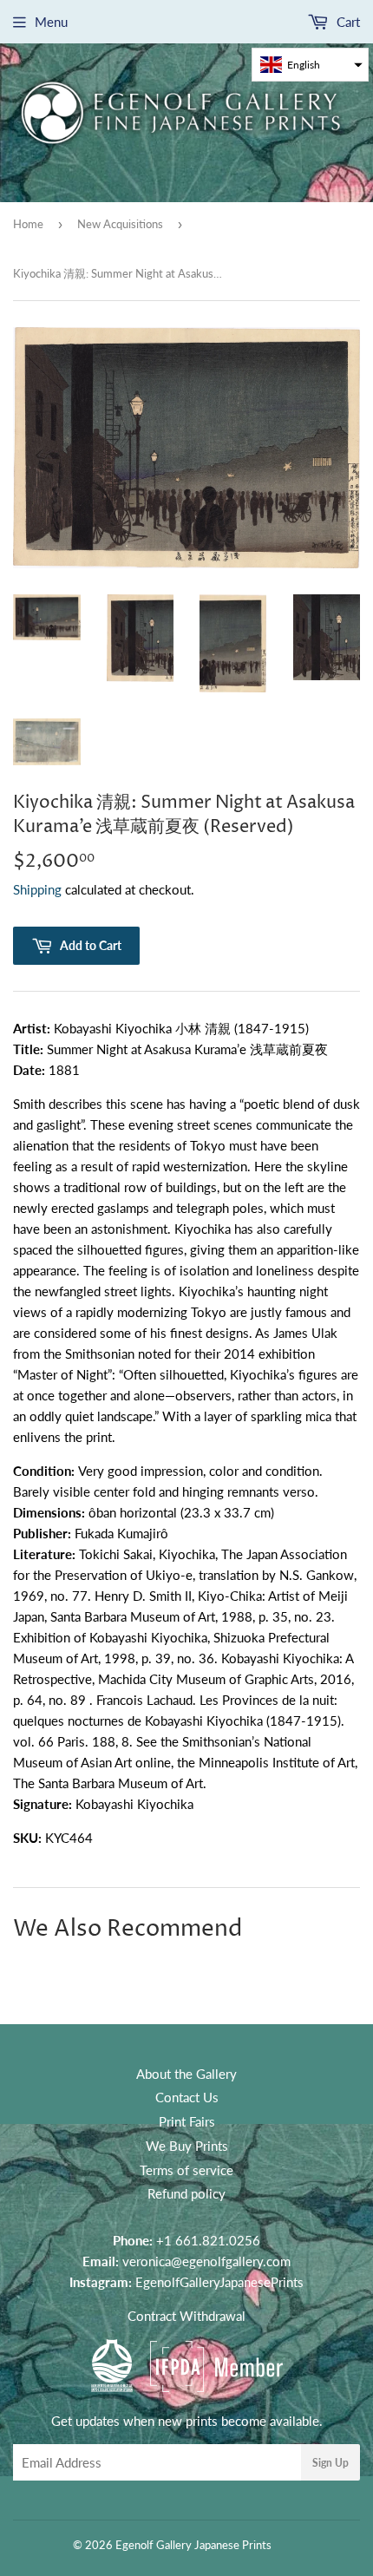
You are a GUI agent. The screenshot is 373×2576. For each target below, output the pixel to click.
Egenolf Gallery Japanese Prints (193, 2545)
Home (28, 224)
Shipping (37, 889)
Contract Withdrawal (186, 2316)
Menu (51, 22)
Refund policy (186, 2193)
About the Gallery (186, 2074)
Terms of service (186, 2170)
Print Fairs (187, 2121)
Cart (347, 22)
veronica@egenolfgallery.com (206, 2261)
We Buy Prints (187, 2146)
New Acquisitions (120, 224)
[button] (310, 65)
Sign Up (330, 2463)
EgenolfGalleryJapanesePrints (219, 2282)
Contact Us (187, 2097)
